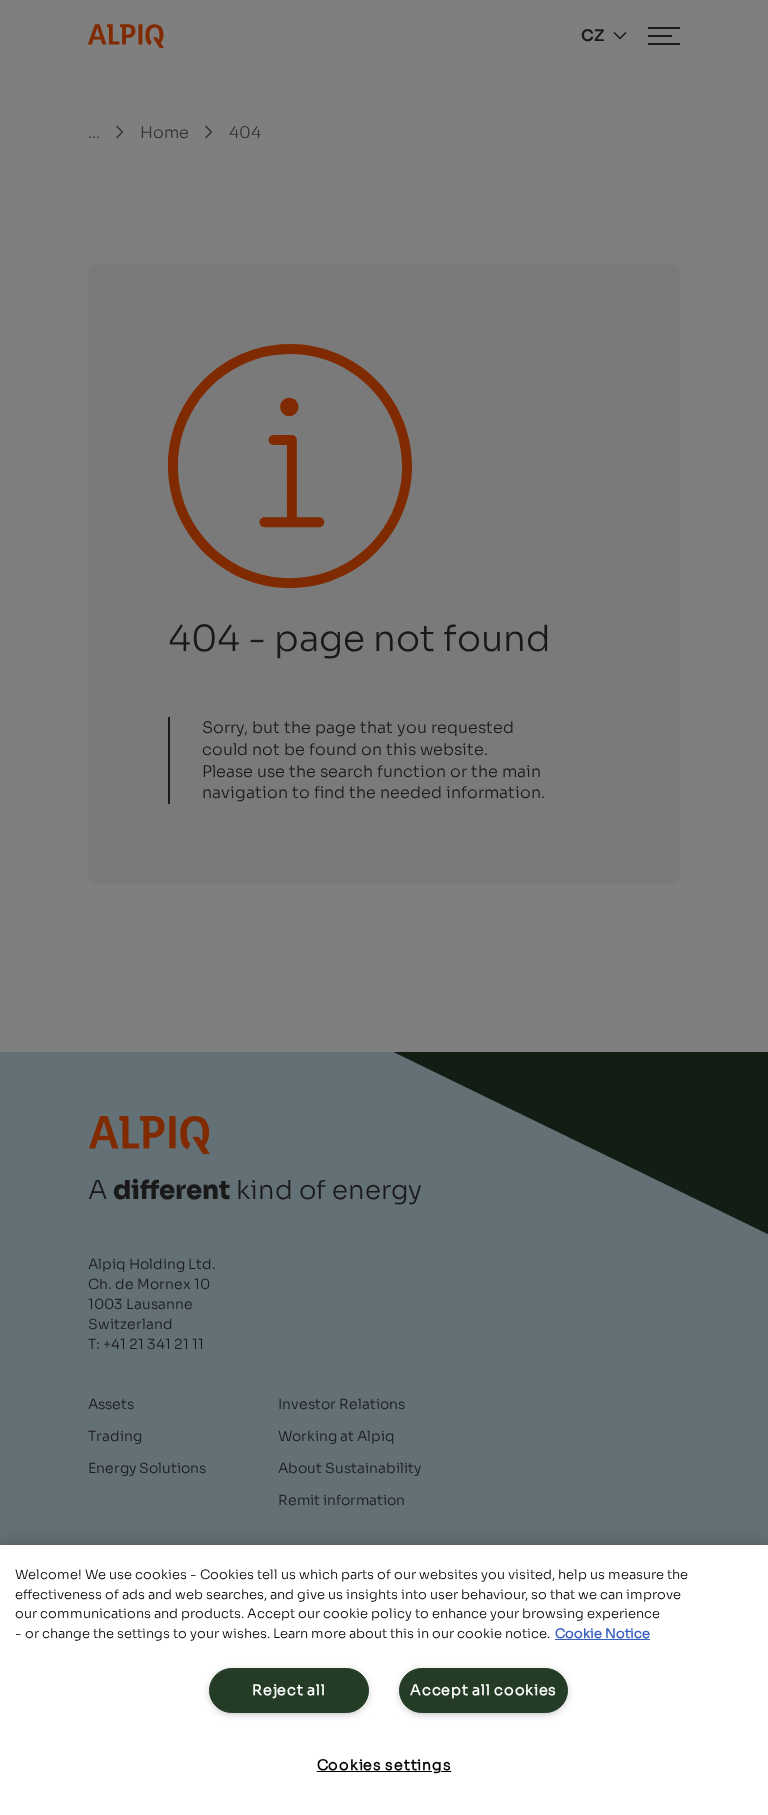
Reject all (288, 1690)
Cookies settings (384, 1765)
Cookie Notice (602, 1633)
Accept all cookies (483, 1690)
